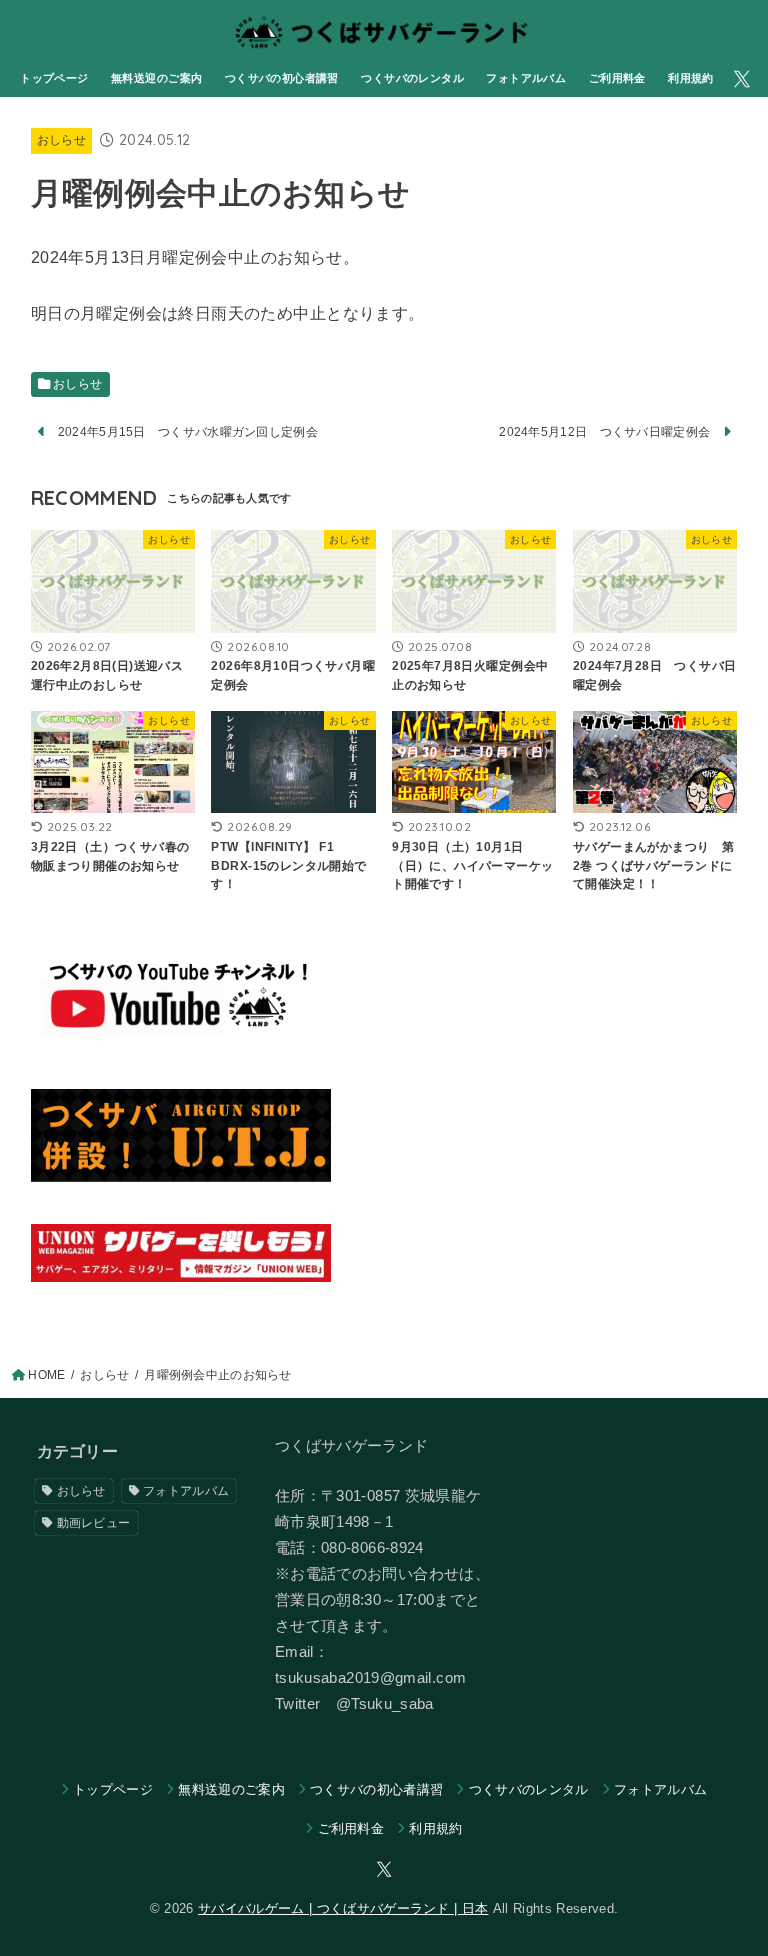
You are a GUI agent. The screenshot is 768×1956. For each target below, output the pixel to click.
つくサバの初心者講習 (282, 78)
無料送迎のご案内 (156, 78)
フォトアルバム (526, 78)
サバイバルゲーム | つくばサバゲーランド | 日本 (343, 1908)
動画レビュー (94, 1523)
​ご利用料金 (617, 78)
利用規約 (691, 78)
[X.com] (742, 79)
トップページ (54, 78)
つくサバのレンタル (412, 78)
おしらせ (61, 140)
